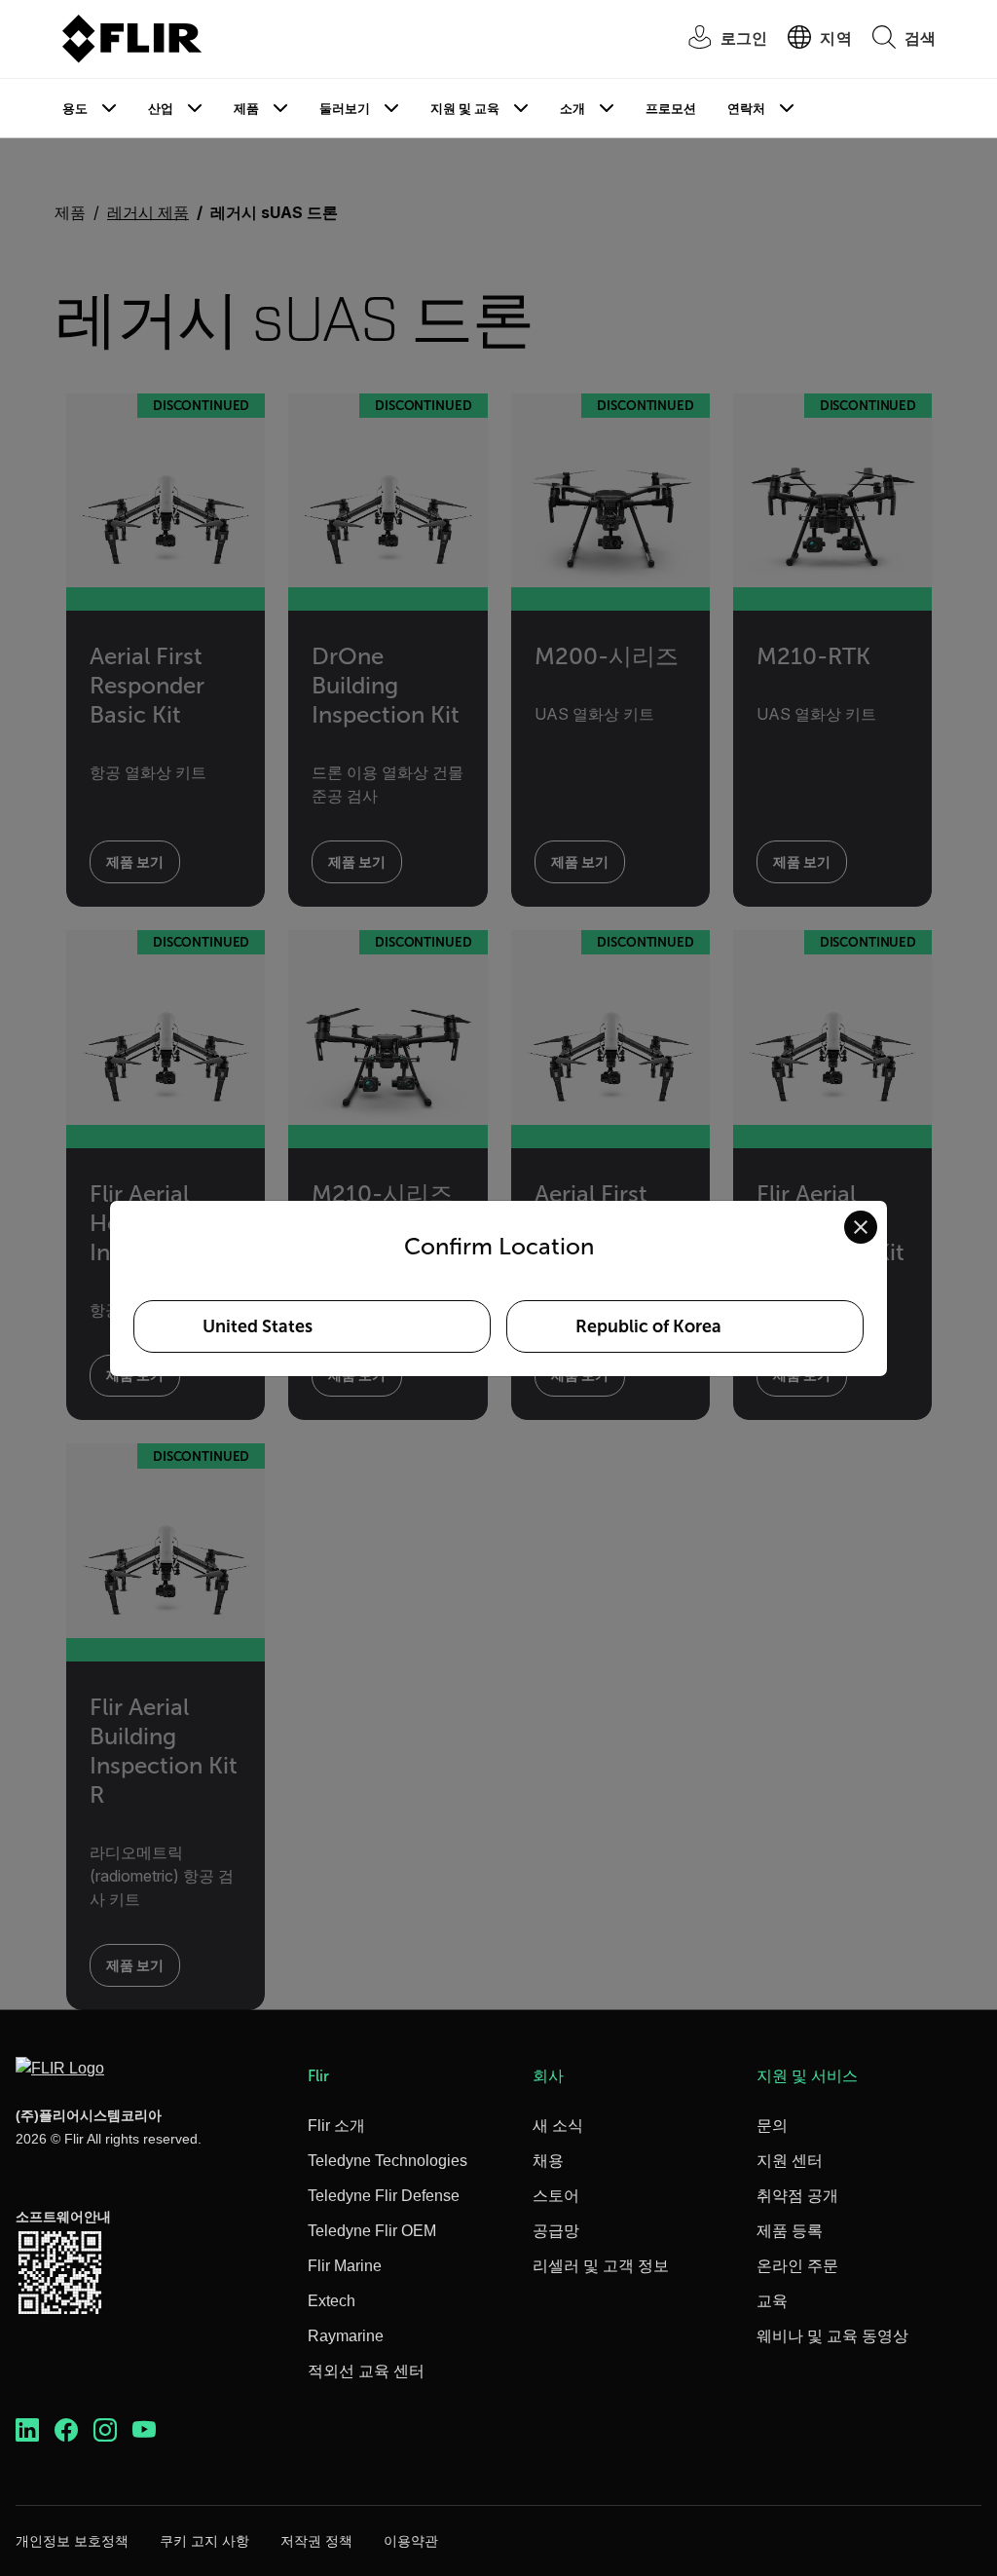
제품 (246, 109)
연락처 (746, 109)
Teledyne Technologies (388, 2161)
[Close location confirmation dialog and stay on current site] (861, 1227)
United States (258, 1326)
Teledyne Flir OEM (372, 2231)
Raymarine (346, 2336)
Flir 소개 (336, 2126)
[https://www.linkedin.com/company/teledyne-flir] (27, 2430)
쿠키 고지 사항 (204, 2541)
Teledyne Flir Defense (384, 2196)
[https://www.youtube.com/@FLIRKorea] (144, 2430)
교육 (772, 2301)
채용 (548, 2161)
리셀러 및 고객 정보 (601, 2266)
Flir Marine (345, 2266)
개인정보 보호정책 (72, 2541)
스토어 (556, 2196)
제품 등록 (790, 2231)
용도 (75, 109)
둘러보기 (345, 109)
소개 (572, 109)
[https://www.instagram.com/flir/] (105, 2430)
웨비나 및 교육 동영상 (832, 2336)
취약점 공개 (797, 2196)
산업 (161, 109)
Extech (332, 2301)
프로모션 (671, 109)
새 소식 (558, 2126)
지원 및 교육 (465, 109)
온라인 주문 (797, 2266)
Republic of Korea (648, 1326)
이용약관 (411, 2541)
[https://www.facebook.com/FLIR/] (66, 2430)
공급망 (556, 2231)
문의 (772, 2126)
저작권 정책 (316, 2541)
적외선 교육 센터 (366, 2371)
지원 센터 (790, 2161)
